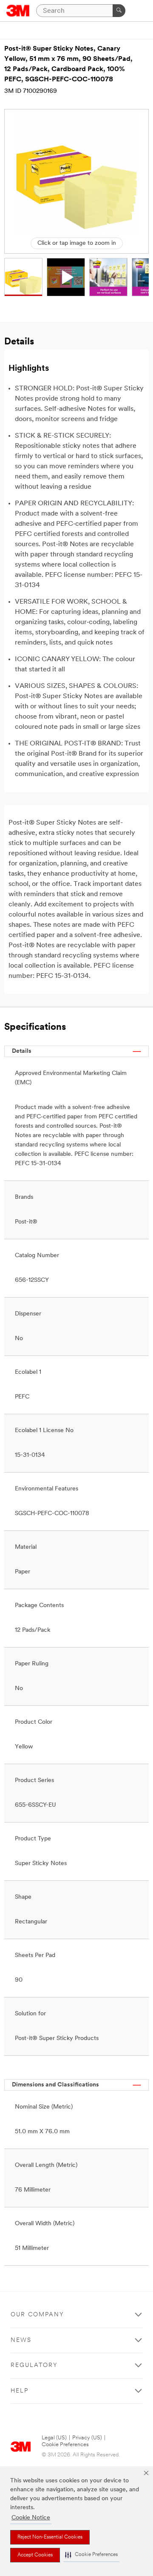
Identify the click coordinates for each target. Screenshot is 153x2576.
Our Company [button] (37, 2315)
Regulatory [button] (34, 2365)
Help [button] (20, 2391)
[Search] (119, 11)
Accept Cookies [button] (35, 2555)
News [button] (21, 2340)
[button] (91, 2555)
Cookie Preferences (65, 2445)
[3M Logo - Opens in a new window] (18, 11)
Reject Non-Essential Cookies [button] (50, 2537)
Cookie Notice (31, 2518)
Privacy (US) (87, 2438)
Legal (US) (54, 2438)
